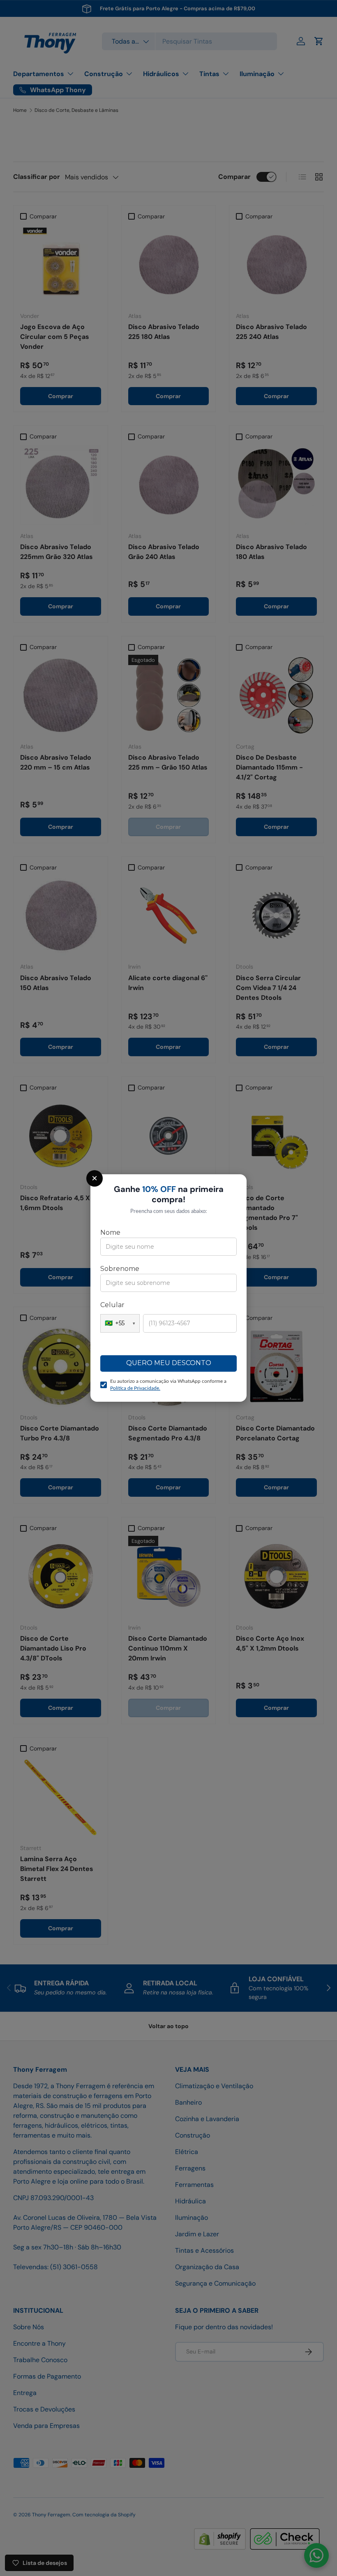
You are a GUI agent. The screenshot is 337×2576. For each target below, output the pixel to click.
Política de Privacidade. (135, 1388)
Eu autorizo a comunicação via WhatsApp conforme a (168, 1385)
